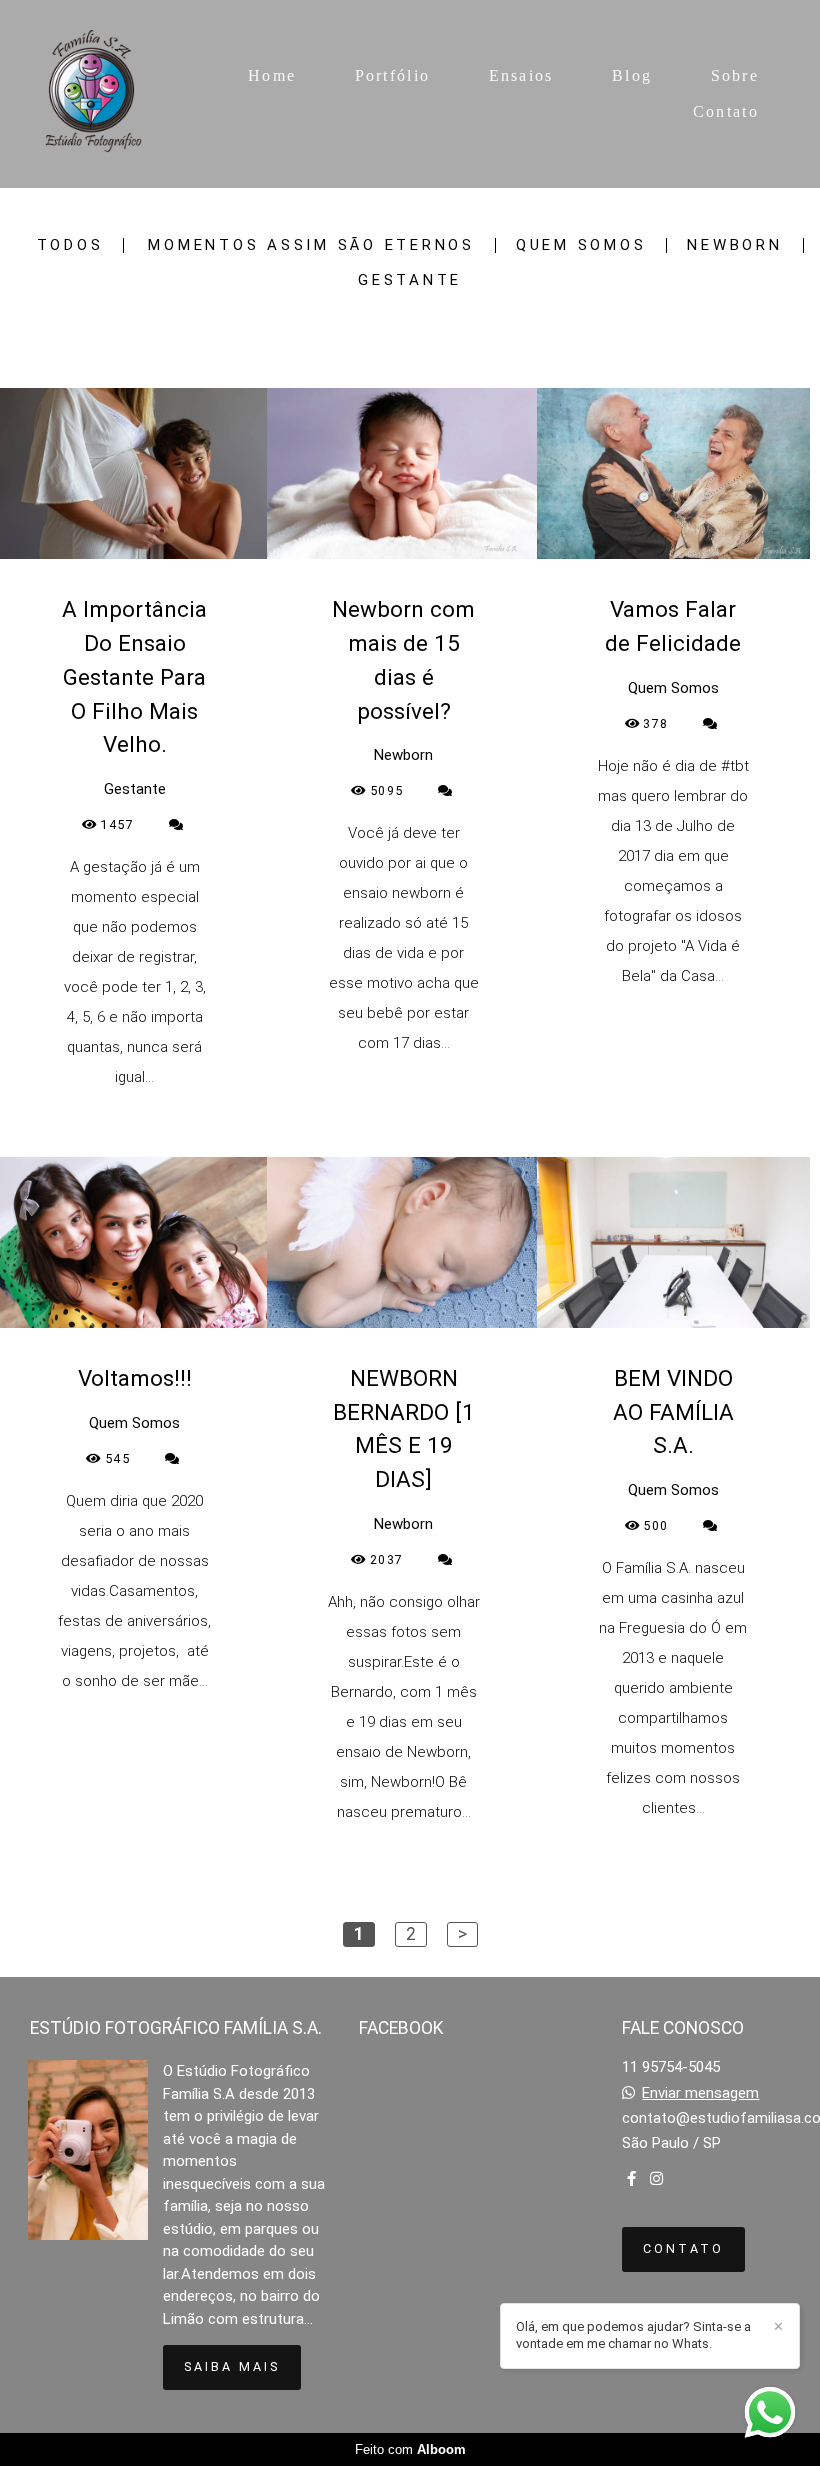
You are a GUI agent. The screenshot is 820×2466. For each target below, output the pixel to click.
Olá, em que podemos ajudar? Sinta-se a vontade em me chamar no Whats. (633, 2335)
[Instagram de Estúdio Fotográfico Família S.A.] (656, 2179)
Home (272, 75)
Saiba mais (232, 2366)
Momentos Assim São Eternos (311, 245)
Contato (726, 111)
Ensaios (521, 75)
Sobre (735, 75)
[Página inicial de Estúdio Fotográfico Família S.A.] (95, 94)
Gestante (410, 280)
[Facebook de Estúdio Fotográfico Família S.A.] (631, 2179)
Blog (632, 75)
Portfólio (393, 75)
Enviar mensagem (700, 2093)
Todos (70, 245)
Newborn (734, 245)
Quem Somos (581, 245)
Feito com (410, 2449)
